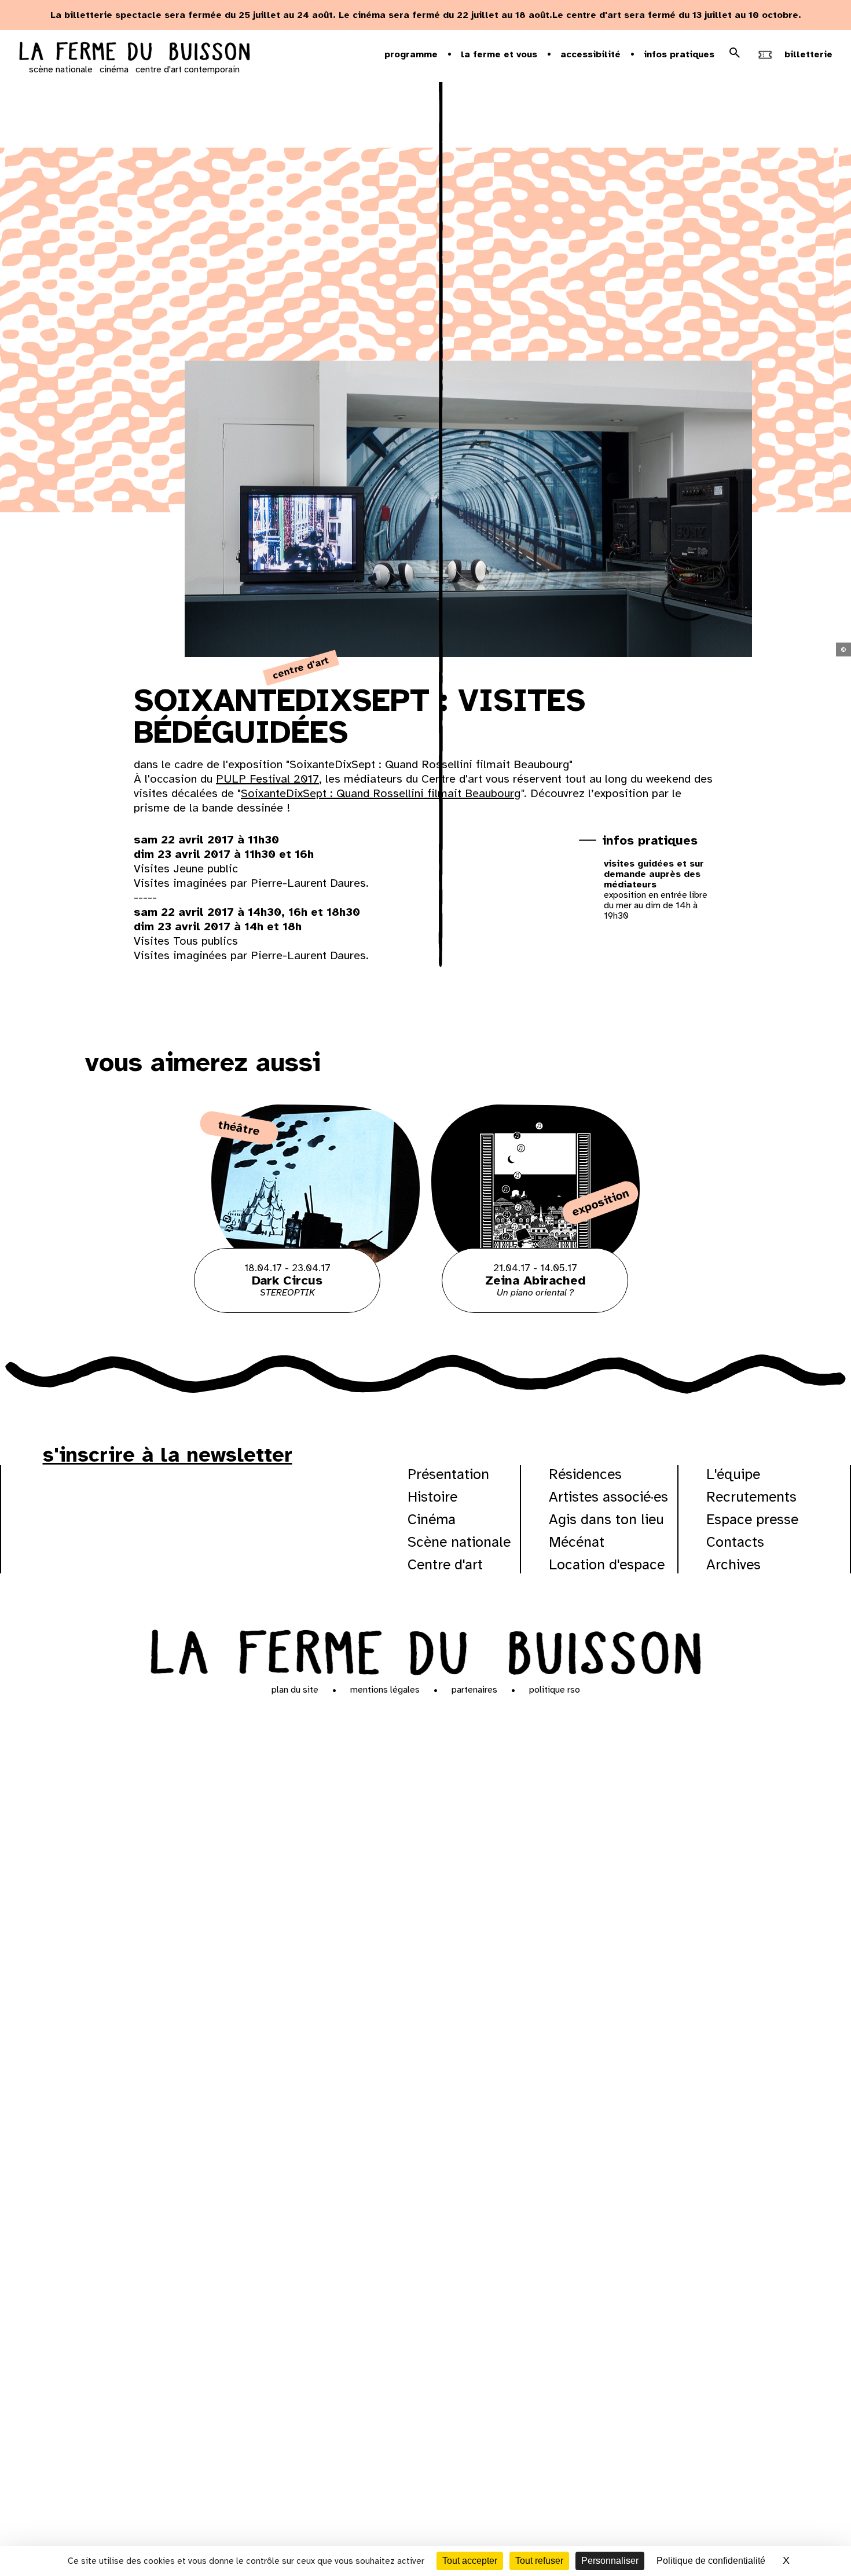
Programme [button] (411, 54)
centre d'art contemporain (188, 69)
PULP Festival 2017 (267, 779)
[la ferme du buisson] (134, 53)
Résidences (585, 1474)
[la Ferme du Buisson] (426, 1650)
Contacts (735, 1542)
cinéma (114, 69)
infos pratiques (650, 840)
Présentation (448, 1474)
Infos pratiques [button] (679, 54)
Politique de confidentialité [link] (711, 2561)
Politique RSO (555, 1690)
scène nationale (61, 69)
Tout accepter (470, 2561)
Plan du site (295, 1690)
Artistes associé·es (608, 1497)
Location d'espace (607, 1564)
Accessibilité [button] (590, 54)
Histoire (432, 1497)
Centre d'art (445, 1564)
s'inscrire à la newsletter (168, 1455)
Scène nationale (459, 1542)
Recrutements (751, 1497)
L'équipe (733, 1474)
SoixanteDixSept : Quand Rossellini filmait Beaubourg (381, 793)
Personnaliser (610, 2561)
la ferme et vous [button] (499, 54)
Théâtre (239, 1128)
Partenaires (474, 1690)
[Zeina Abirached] (535, 1310)
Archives (733, 1564)
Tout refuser (539, 2561)
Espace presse (752, 1519)
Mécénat (577, 1542)
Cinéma (432, 1519)
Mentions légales (385, 1690)
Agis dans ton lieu (606, 1519)
